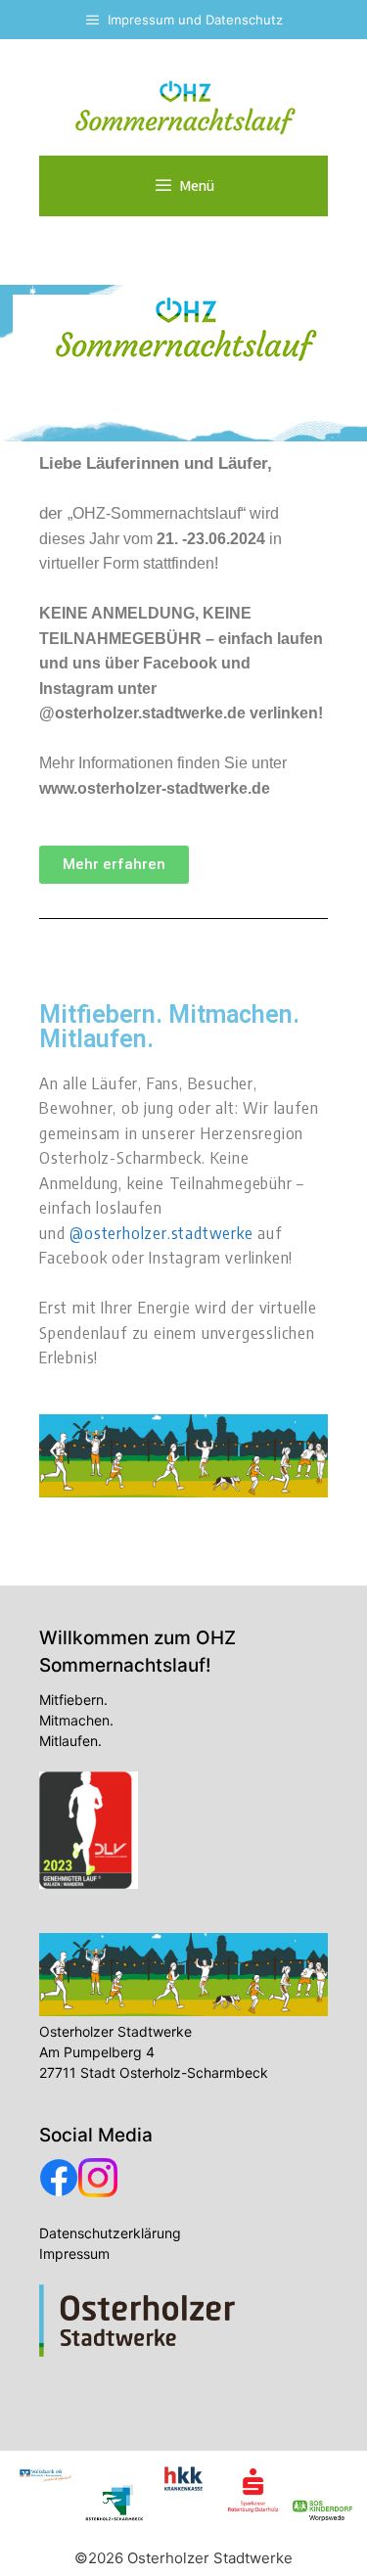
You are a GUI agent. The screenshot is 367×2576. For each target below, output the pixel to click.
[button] (114, 865)
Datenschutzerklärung (110, 2233)
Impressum (74, 2254)
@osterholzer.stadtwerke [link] (161, 1232)
